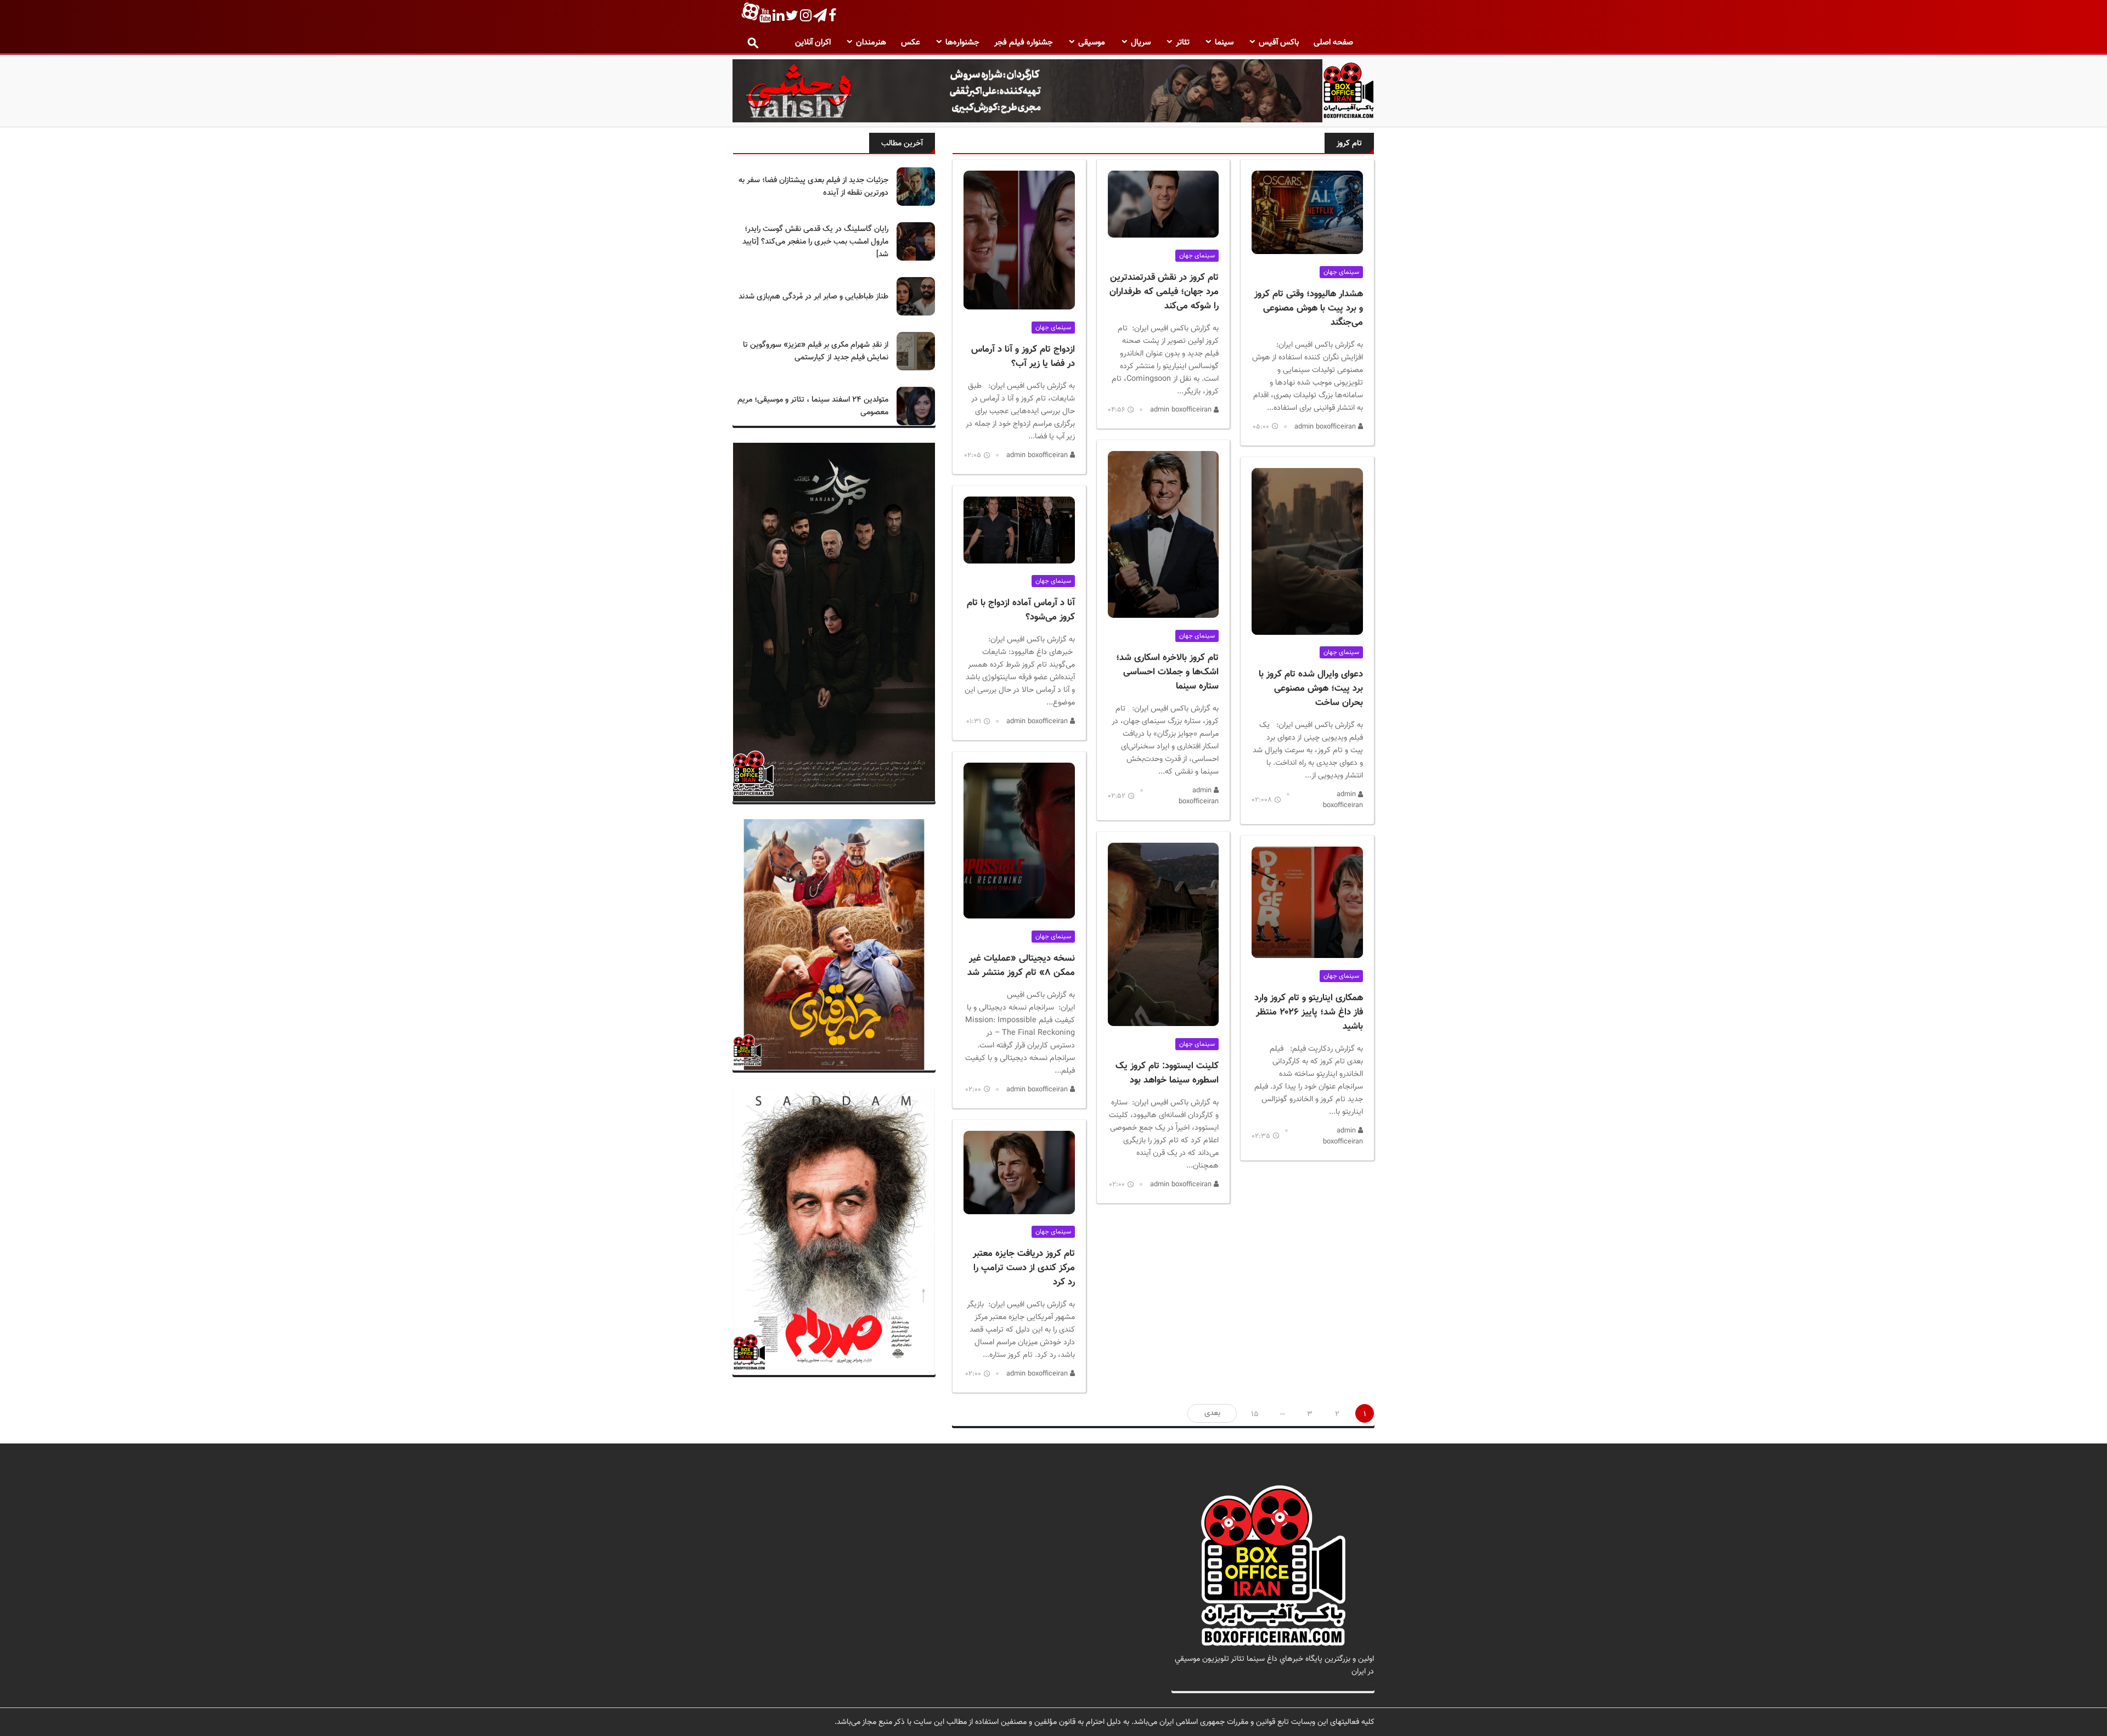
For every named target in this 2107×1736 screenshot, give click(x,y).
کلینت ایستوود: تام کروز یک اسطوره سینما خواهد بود (1167, 1073)
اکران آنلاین (813, 43)
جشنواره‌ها (962, 43)
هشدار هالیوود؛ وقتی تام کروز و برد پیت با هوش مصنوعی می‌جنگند (1309, 308)
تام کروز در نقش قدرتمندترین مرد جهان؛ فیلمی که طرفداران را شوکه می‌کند (1164, 292)
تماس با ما (1357, 1684)
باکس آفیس (1279, 43)
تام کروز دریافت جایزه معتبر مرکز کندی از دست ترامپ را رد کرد (1024, 1268)
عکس (911, 43)
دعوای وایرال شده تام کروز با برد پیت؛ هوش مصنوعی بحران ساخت (1311, 689)
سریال (1141, 43)
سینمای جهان (1341, 272)
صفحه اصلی (1333, 43)
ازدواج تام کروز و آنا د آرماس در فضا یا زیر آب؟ (1023, 357)
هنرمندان (871, 43)
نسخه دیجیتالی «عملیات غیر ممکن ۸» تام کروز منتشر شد (1021, 966)
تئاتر (1183, 43)
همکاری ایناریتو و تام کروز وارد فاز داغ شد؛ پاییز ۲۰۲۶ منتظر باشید (1309, 1012)
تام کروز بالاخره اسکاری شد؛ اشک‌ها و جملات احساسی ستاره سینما (1167, 672)
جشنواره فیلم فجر (1024, 43)
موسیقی (1092, 43)
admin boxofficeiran (1326, 427)
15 (1255, 1414)
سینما (1224, 43)
